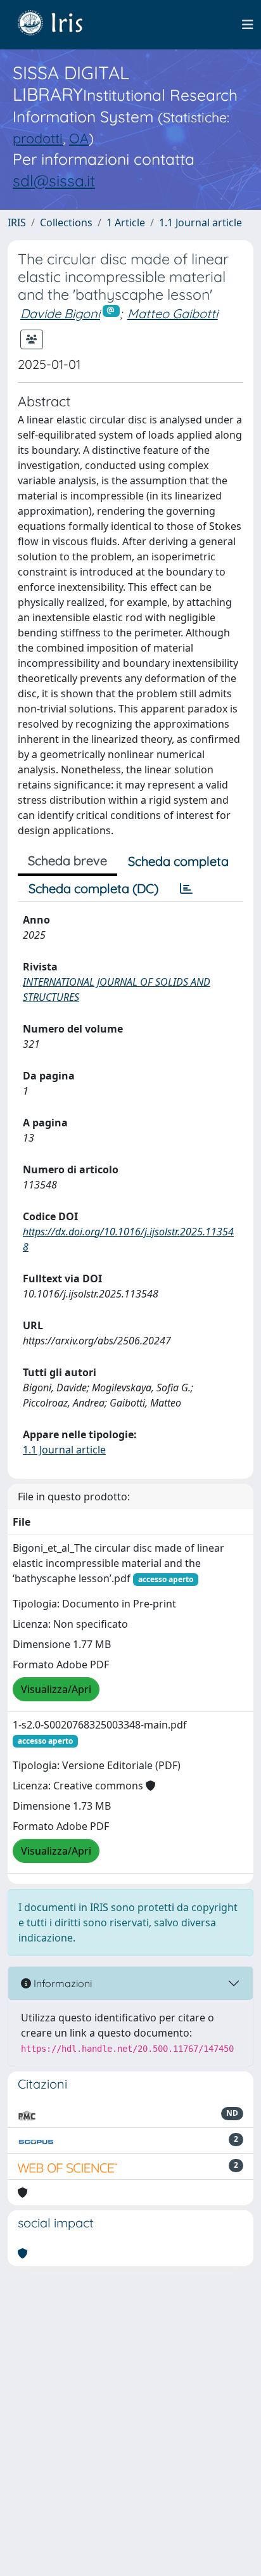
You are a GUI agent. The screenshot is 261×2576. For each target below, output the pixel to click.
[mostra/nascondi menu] (248, 25)
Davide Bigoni (60, 313)
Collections (66, 222)
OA (79, 138)
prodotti (38, 138)
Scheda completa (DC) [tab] (93, 888)
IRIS (17, 222)
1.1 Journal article (201, 222)
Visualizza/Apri (56, 1689)
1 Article (126, 222)
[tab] (186, 889)
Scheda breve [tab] (67, 860)
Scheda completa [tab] (178, 861)
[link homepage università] (60, 25)
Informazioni (61, 1983)
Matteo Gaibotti (173, 313)
